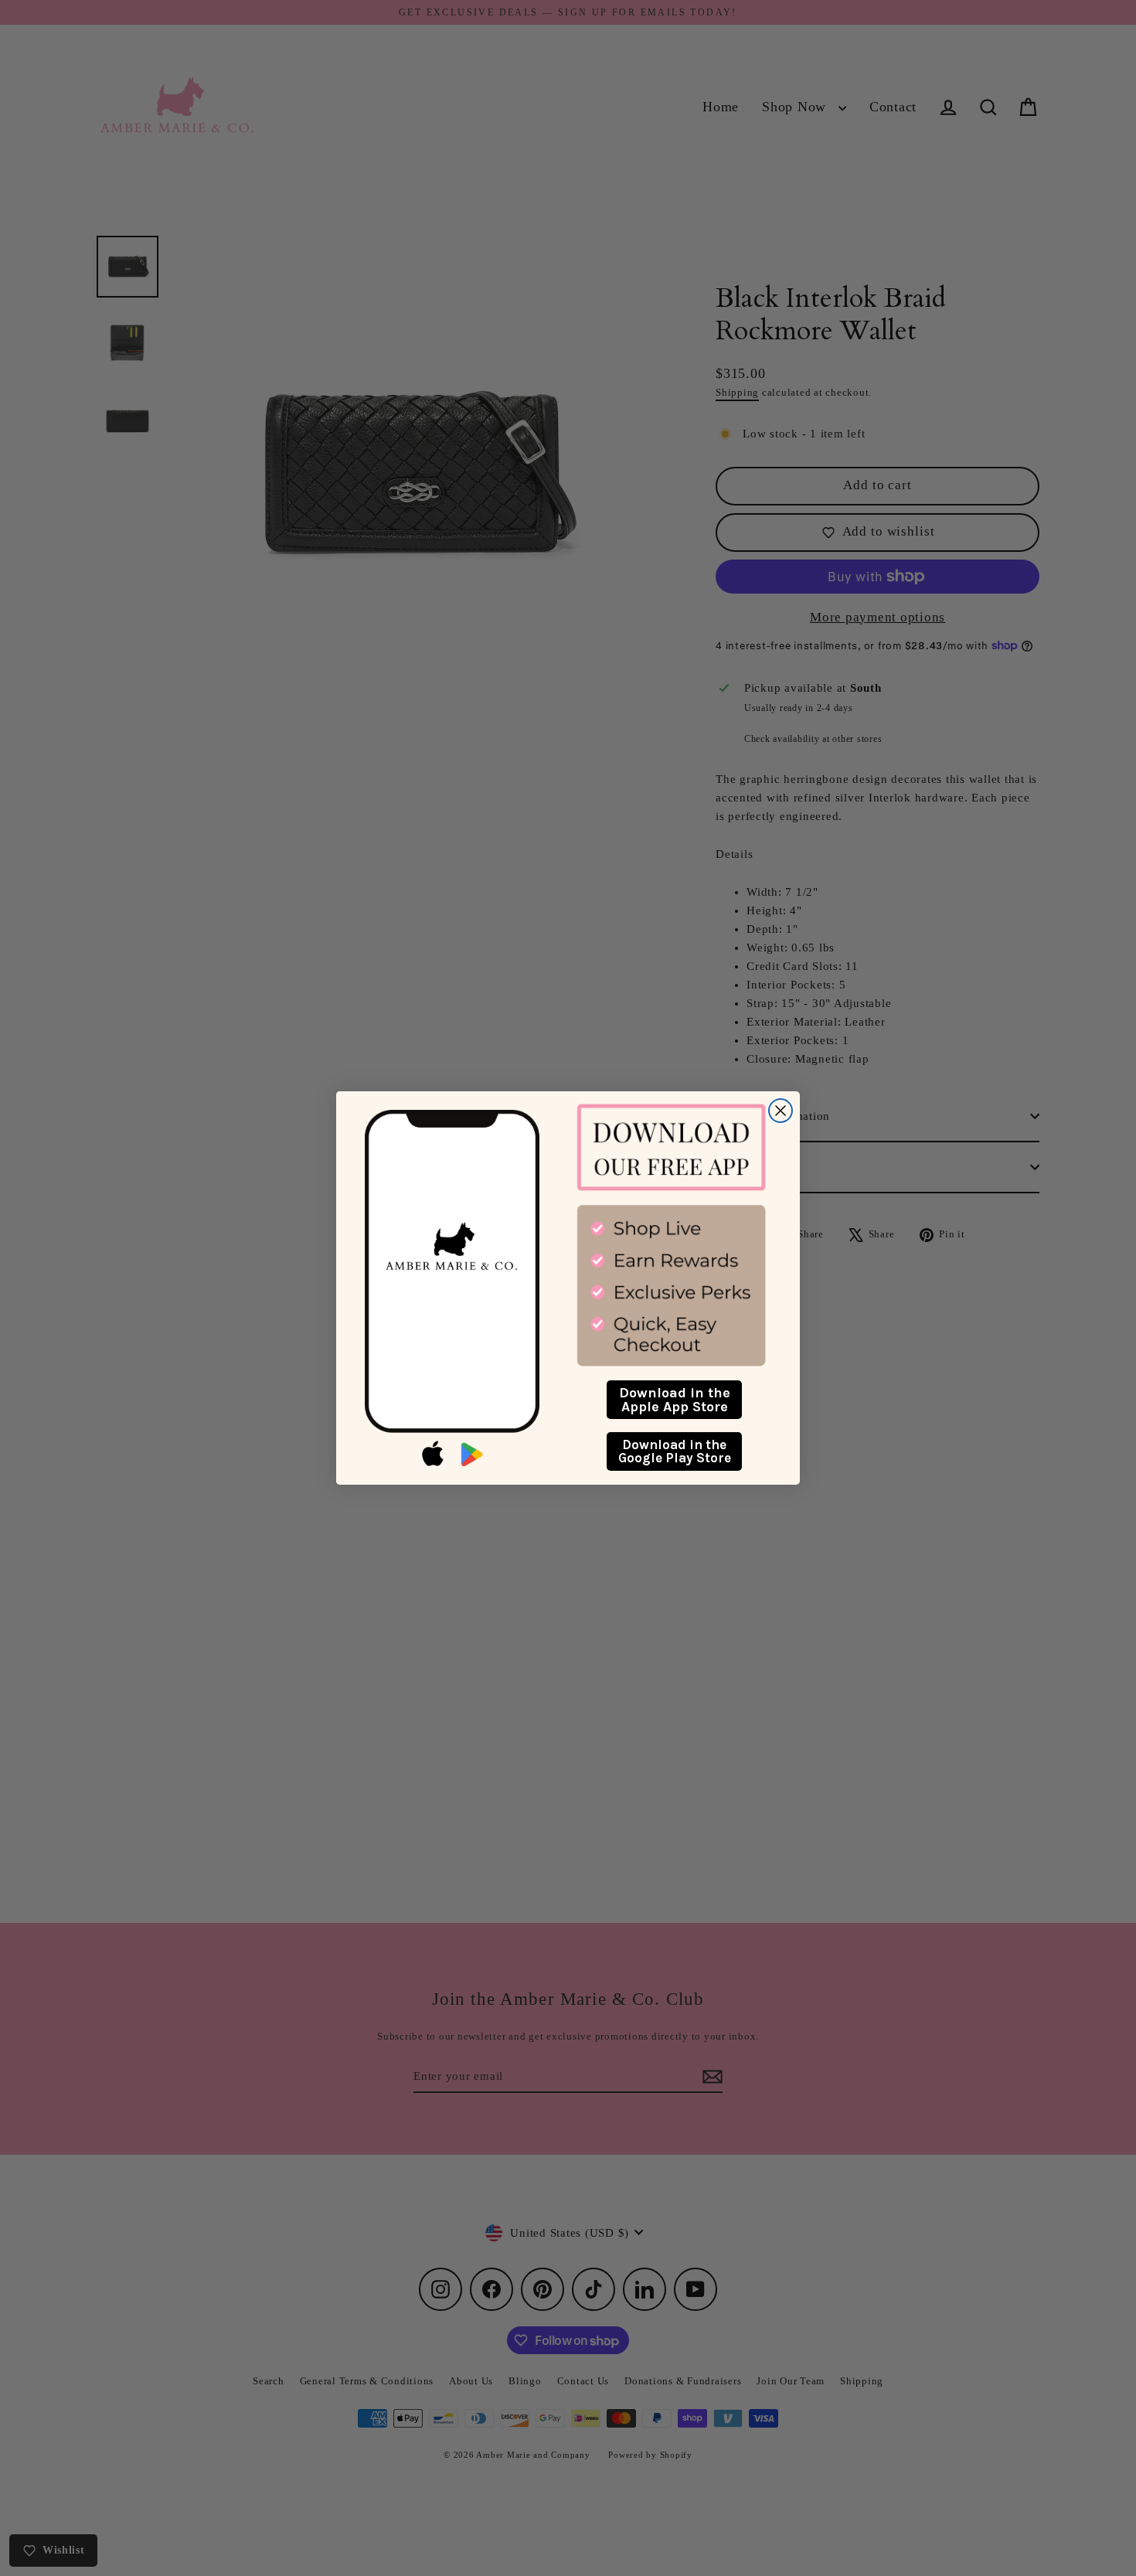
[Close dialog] (781, 1111)
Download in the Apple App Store (675, 1400)
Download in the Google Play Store (675, 1451)
